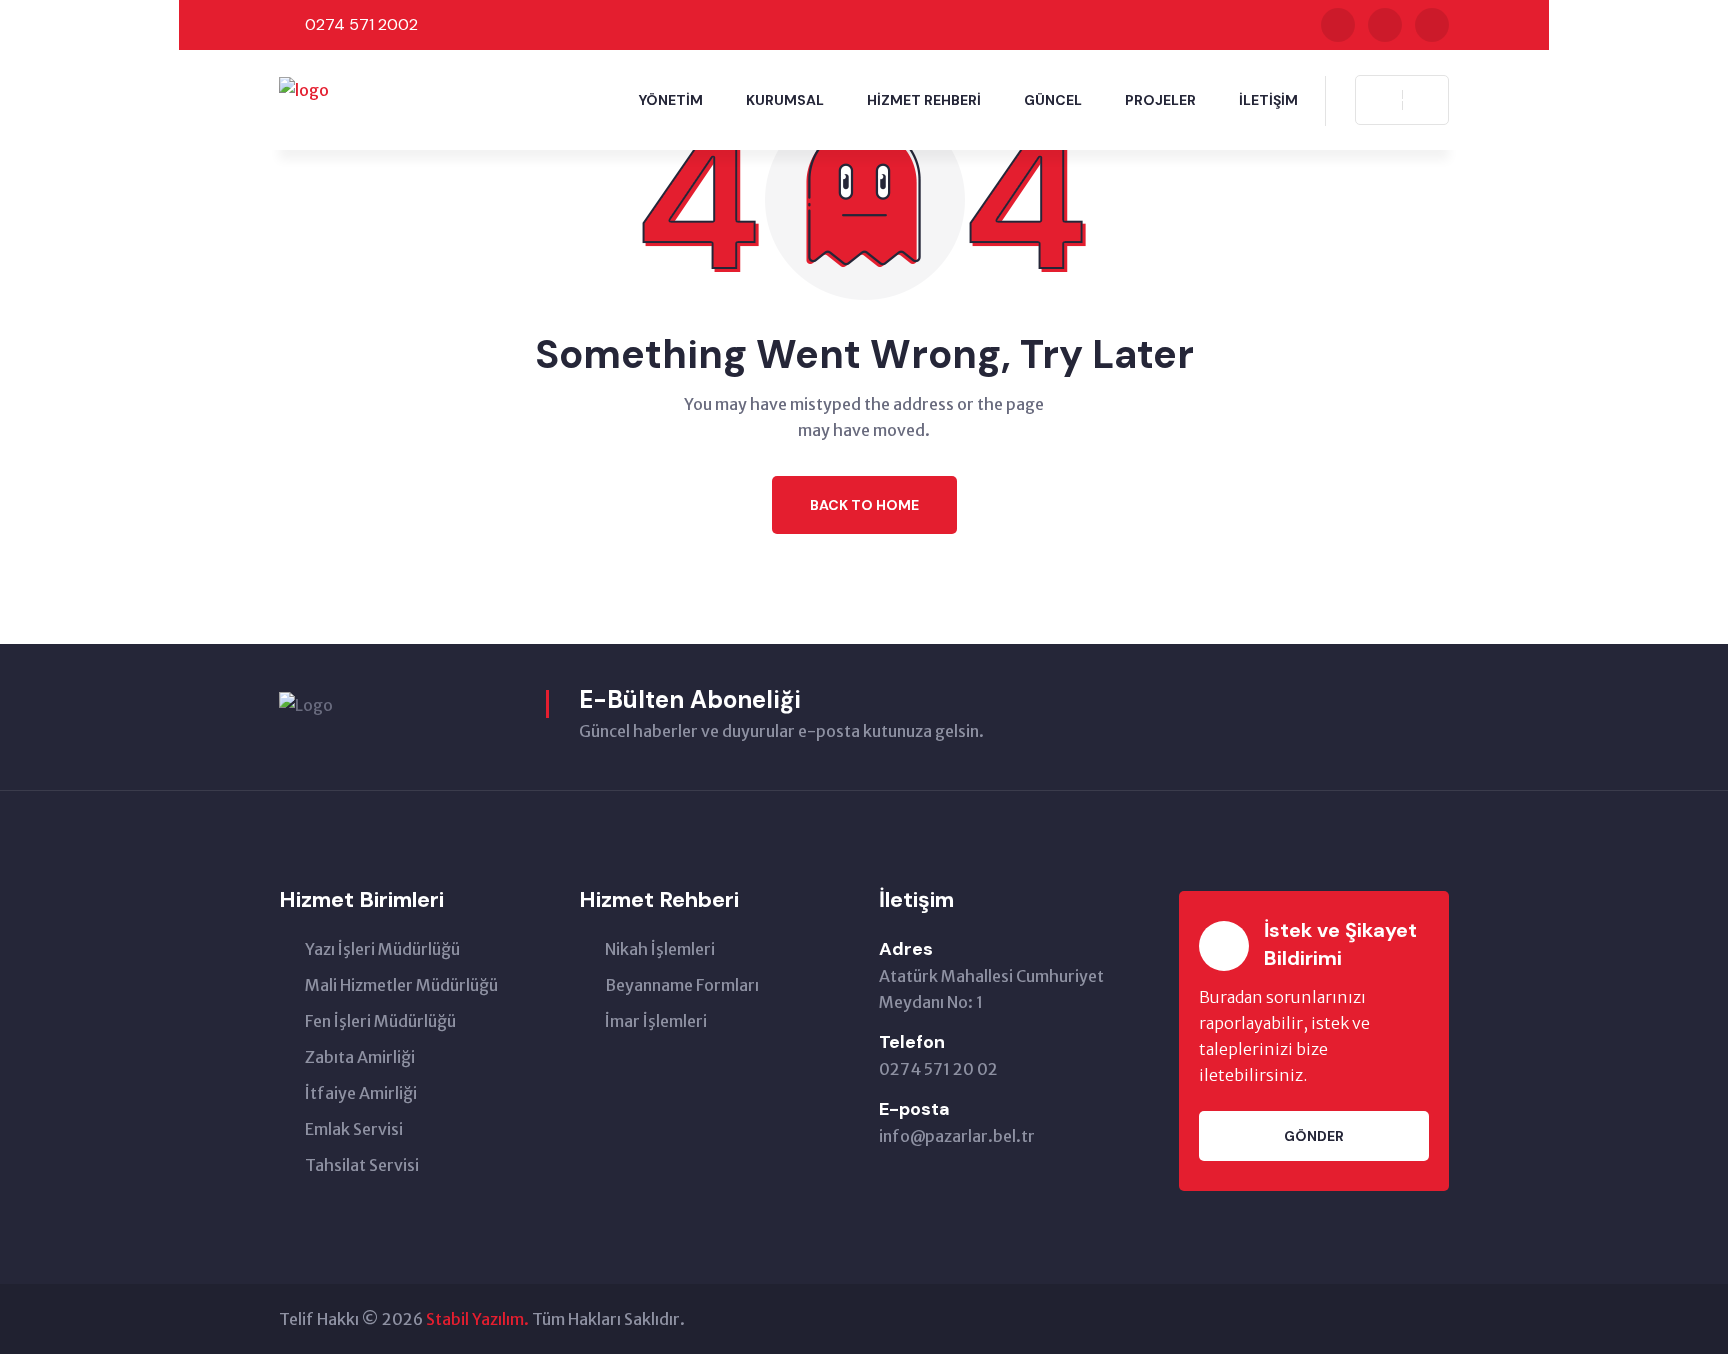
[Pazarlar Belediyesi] (304, 88)
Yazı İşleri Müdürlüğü (382, 949)
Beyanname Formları (682, 985)
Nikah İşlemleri (660, 949)
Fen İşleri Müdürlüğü (380, 1021)
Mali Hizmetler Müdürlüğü (401, 985)
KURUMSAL (785, 100)
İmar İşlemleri (656, 1021)
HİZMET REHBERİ (924, 100)
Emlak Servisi (354, 1129)
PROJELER (1160, 100)
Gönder (1314, 1136)
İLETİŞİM (1268, 100)
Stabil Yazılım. (477, 1319)
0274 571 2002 (361, 24)
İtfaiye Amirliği (361, 1093)
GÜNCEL (1053, 100)
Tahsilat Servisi (362, 1165)
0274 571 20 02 (938, 1069)
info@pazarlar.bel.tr (957, 1136)
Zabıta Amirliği (360, 1057)
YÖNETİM (671, 100)
